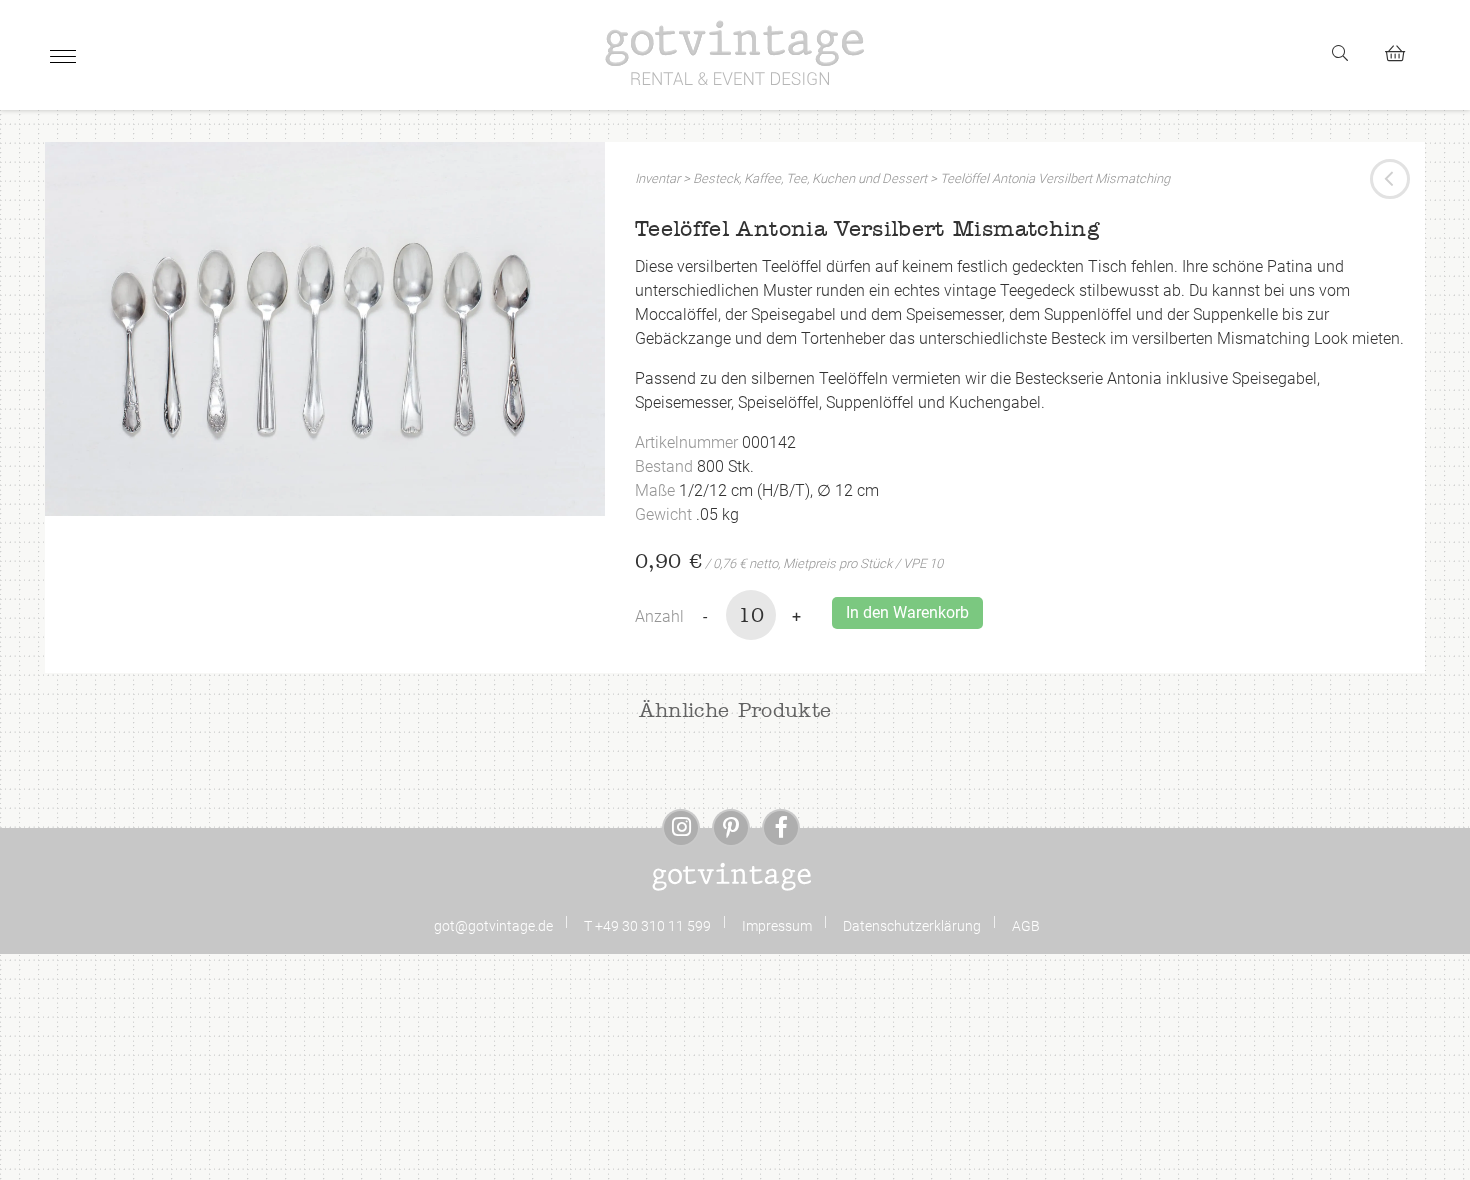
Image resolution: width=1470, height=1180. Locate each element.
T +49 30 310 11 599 (647, 926)
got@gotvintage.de (493, 926)
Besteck (716, 178)
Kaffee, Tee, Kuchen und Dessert (835, 178)
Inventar (657, 178)
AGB (1026, 926)
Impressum (777, 926)
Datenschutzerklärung (912, 926)
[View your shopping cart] (1403, 50)
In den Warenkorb (907, 612)
